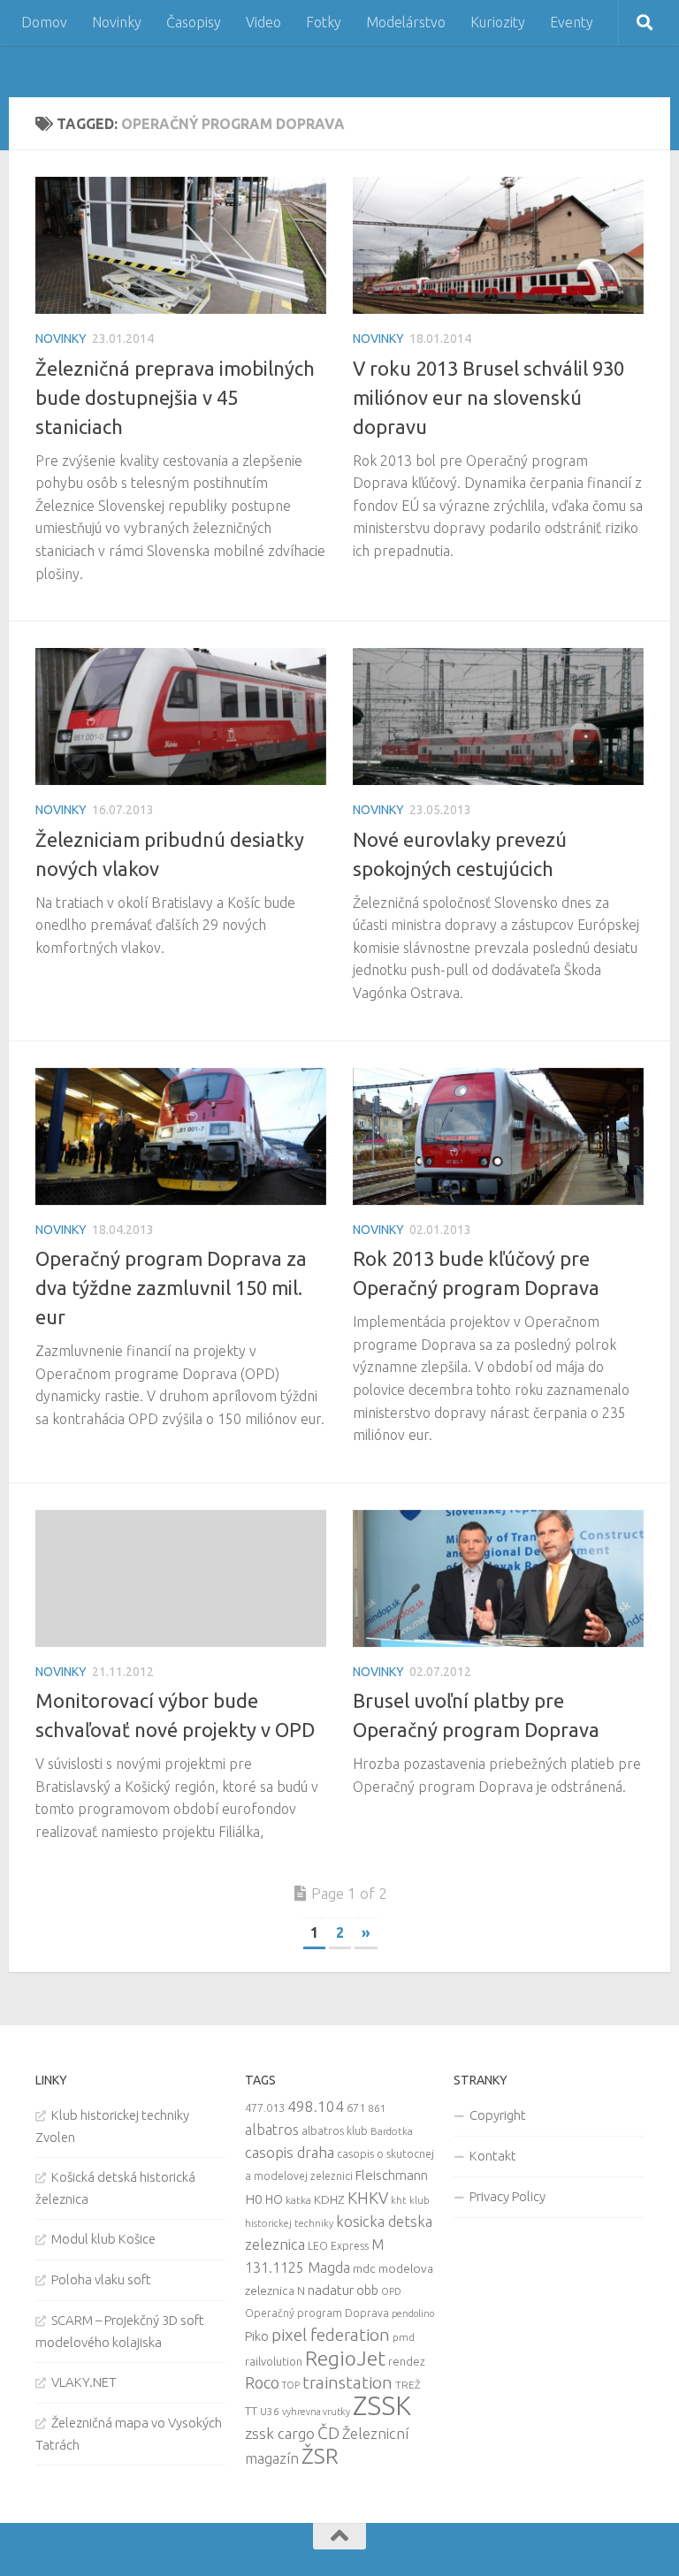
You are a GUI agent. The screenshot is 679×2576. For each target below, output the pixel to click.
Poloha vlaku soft (101, 2279)
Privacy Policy (507, 2196)
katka (298, 2200)
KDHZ (329, 2199)
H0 (254, 2199)
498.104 (316, 2106)
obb (367, 2290)
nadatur (331, 2290)
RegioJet (345, 2358)
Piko (257, 2336)
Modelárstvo (406, 22)
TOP (291, 2385)
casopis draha (290, 2152)
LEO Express (338, 2246)
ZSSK (382, 2406)
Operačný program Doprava (317, 2313)
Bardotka (392, 2131)
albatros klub (335, 2131)
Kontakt (493, 2156)
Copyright (498, 2115)
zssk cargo (280, 2433)
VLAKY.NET (84, 2382)
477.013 (265, 2107)
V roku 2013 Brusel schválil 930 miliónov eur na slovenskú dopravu (488, 397)
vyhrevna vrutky (316, 2412)
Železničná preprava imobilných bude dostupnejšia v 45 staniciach (175, 397)
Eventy (572, 22)
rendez (407, 2361)
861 (377, 2108)
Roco (262, 2383)
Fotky (324, 22)
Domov (44, 22)
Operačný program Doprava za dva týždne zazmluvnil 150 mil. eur (171, 1288)
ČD (328, 2433)
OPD (391, 2291)
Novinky (117, 22)
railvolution (274, 2361)
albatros (272, 2130)
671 (356, 2107)
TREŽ (408, 2385)
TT (251, 2411)
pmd (404, 2337)
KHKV (368, 2198)
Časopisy (194, 22)
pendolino (413, 2313)
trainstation (347, 2382)
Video (263, 22)
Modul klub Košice (103, 2239)
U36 (270, 2411)
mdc (364, 2268)
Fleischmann (392, 2175)
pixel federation (331, 2335)
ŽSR (320, 2456)
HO (274, 2199)
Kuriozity (498, 22)
